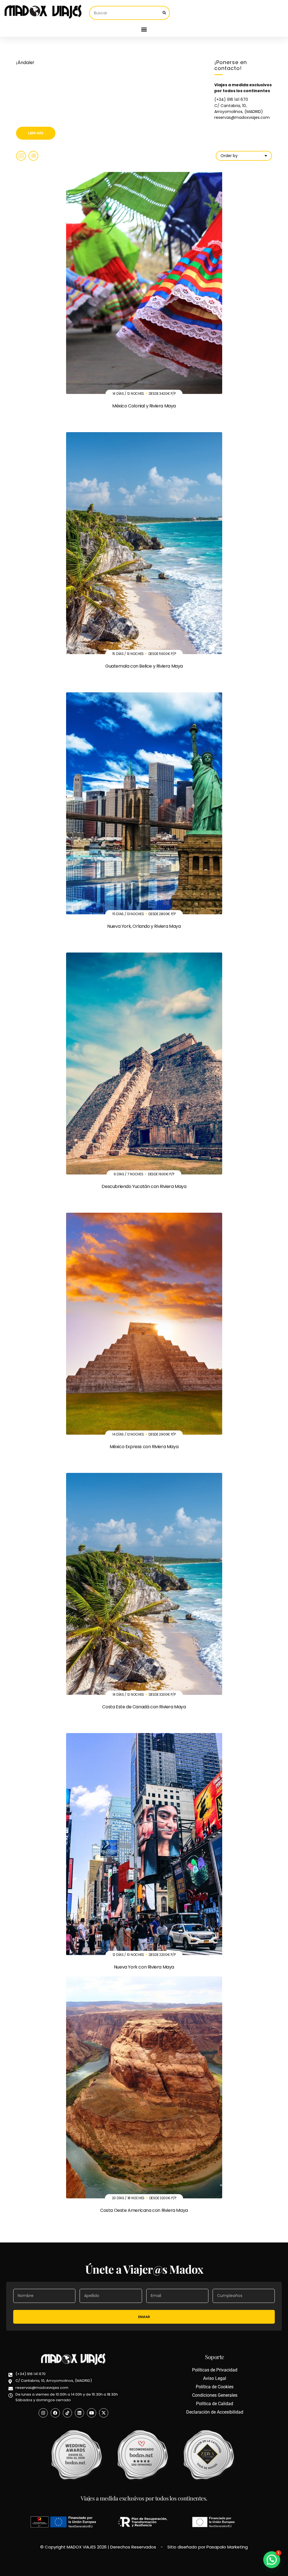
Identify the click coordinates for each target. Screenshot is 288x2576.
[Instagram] (43, 2413)
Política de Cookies (215, 2387)
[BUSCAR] (164, 13)
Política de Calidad (215, 2404)
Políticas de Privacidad (215, 2370)
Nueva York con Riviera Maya (144, 1967)
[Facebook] (55, 2413)
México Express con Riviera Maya (144, 1447)
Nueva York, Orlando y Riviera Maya (144, 926)
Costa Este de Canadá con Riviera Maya (144, 1707)
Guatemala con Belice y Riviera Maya (144, 666)
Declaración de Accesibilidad (215, 2412)
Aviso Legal (215, 2378)
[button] (144, 29)
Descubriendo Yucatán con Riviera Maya (144, 1186)
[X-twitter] (104, 2413)
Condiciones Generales (215, 2395)
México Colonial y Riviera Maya (144, 406)
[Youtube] (92, 2413)
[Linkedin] (79, 2413)
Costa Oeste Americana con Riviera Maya (144, 2210)
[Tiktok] (67, 2413)
